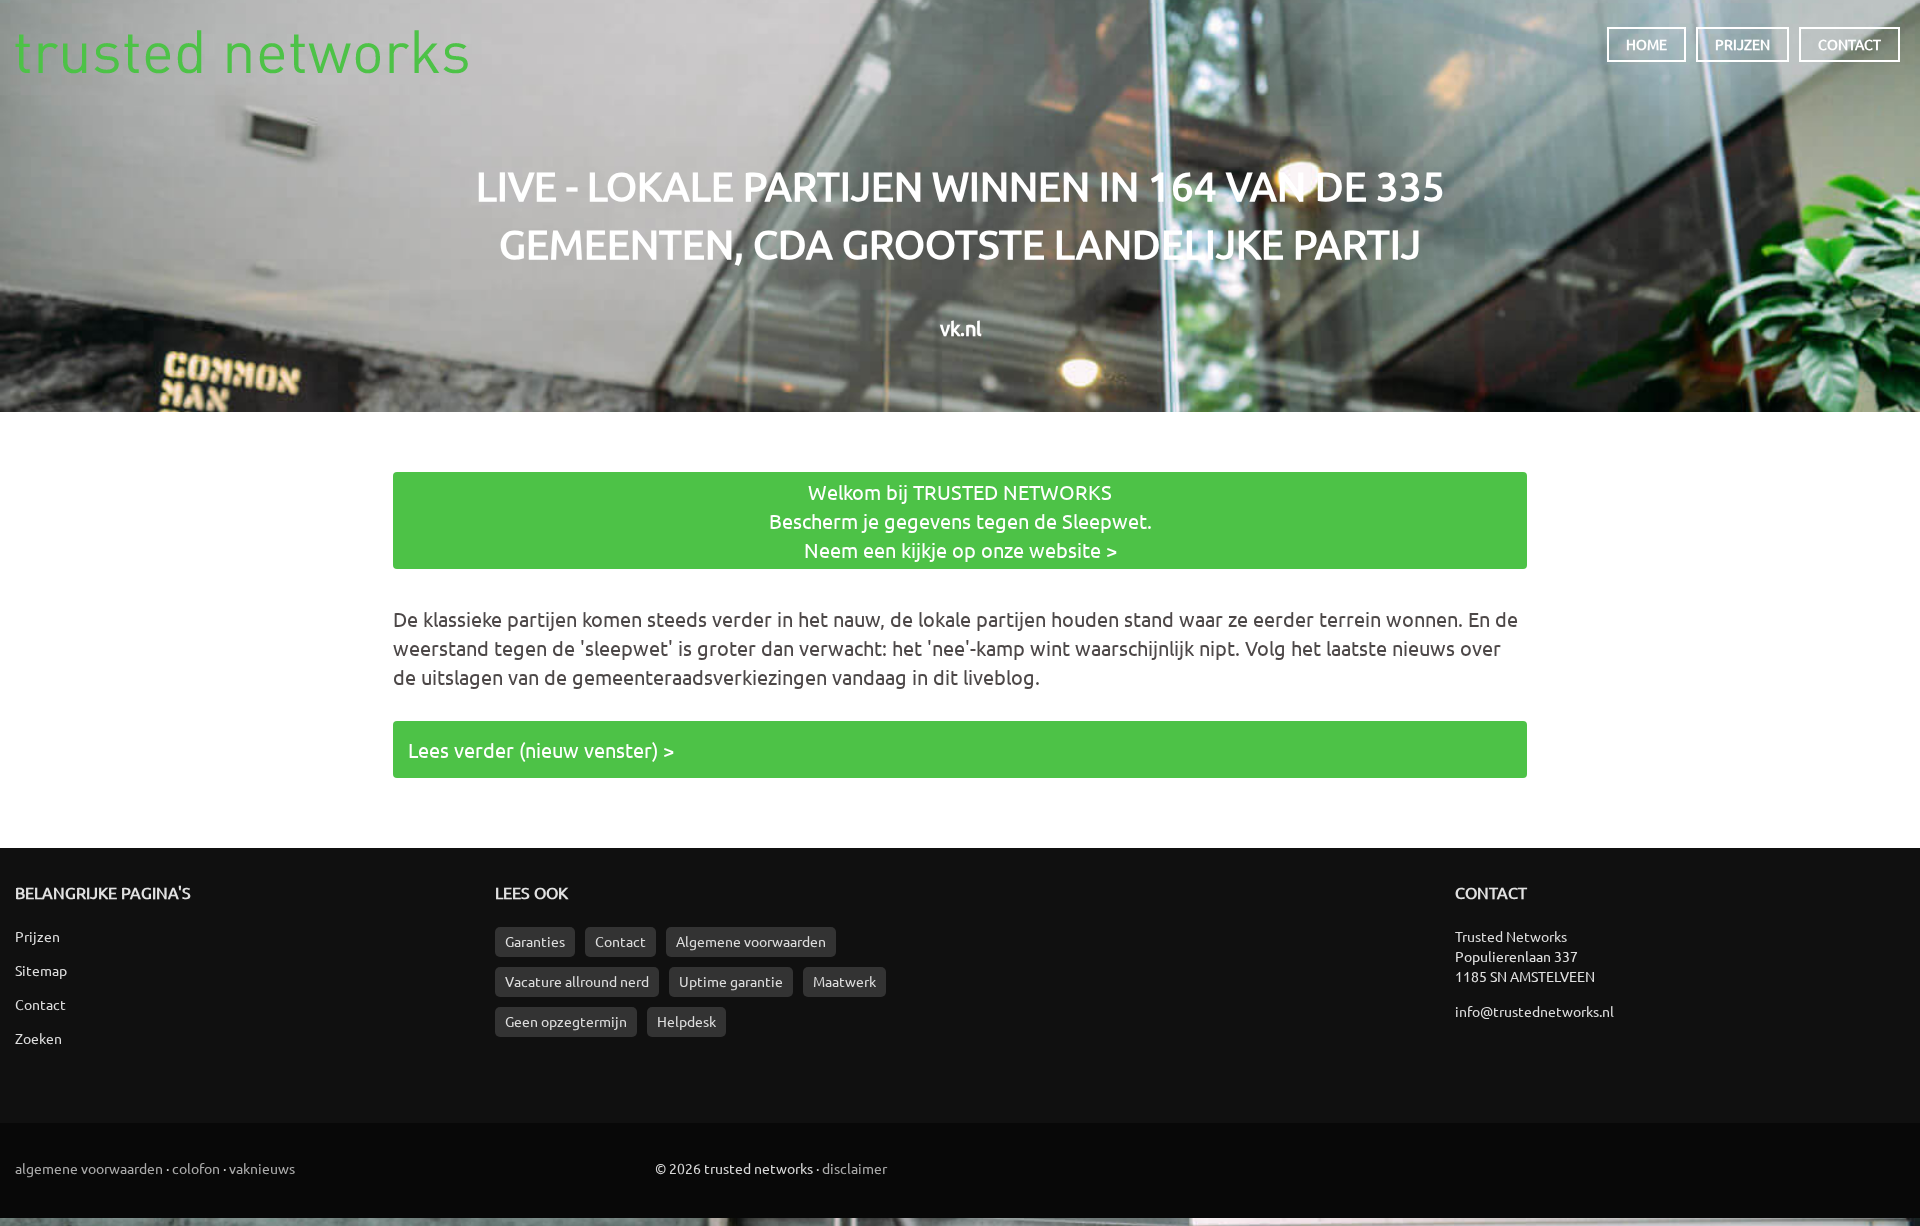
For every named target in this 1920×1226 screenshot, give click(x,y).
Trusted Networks (241, 52)
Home (1646, 44)
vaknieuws (262, 1168)
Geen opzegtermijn (566, 1021)
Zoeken (38, 1038)
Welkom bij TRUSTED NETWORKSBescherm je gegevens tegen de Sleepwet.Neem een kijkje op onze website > (960, 520)
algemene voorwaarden (89, 1168)
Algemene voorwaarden (751, 941)
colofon (196, 1168)
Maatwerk (844, 981)
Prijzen (1742, 44)
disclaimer (854, 1168)
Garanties (535, 941)
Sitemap (41, 970)
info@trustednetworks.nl (1534, 1011)
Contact (1849, 44)
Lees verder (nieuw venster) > (541, 749)
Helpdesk (686, 1021)
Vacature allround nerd (577, 981)
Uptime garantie (731, 981)
